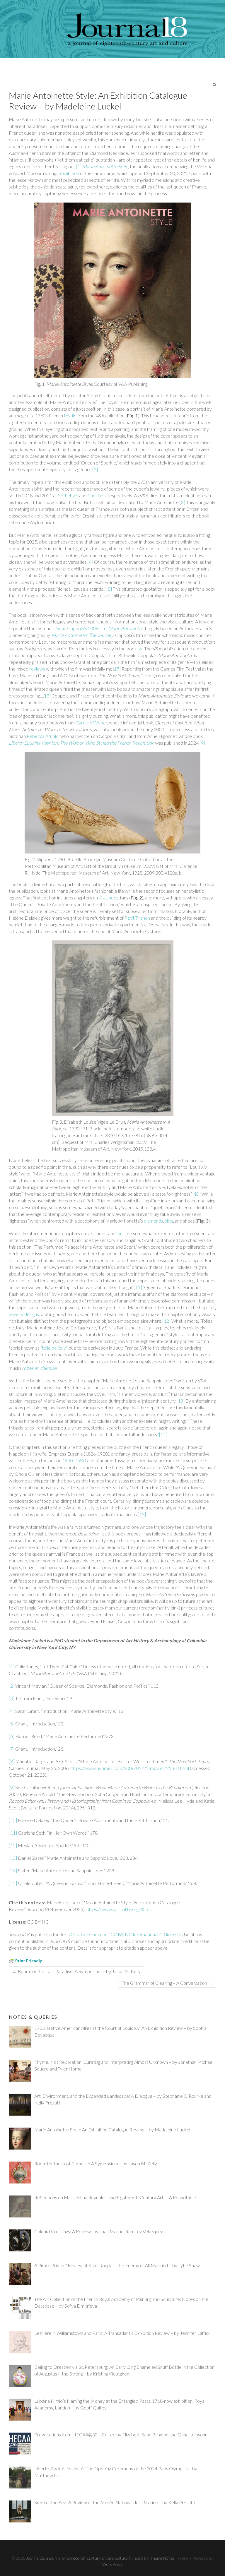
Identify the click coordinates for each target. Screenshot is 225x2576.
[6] (140, 648)
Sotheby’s (68, 495)
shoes (112, 898)
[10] (197, 1194)
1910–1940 (74, 1460)
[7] (118, 669)
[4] (90, 562)
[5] (109, 589)
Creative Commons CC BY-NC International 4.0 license (125, 1934)
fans (120, 1233)
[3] (182, 502)
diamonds (154, 1221)
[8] (48, 696)
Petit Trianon (137, 918)
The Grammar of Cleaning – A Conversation (167, 1983)
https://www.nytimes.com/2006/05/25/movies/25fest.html (130, 1768)
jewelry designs (24, 1314)
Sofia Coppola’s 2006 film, (100, 628)
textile (70, 415)
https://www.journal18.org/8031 (119, 1909)
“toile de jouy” (54, 1348)
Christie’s (97, 495)
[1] (79, 166)
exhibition (70, 173)
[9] (202, 743)
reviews (37, 669)
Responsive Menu (212, 66)
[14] (163, 1434)
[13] (180, 1401)
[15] (142, 1514)
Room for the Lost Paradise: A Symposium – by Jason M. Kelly (76, 1971)
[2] (95, 469)
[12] (166, 1321)
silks (169, 1221)
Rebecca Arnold (43, 736)
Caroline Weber (91, 723)
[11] (138, 1287)
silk (102, 898)
